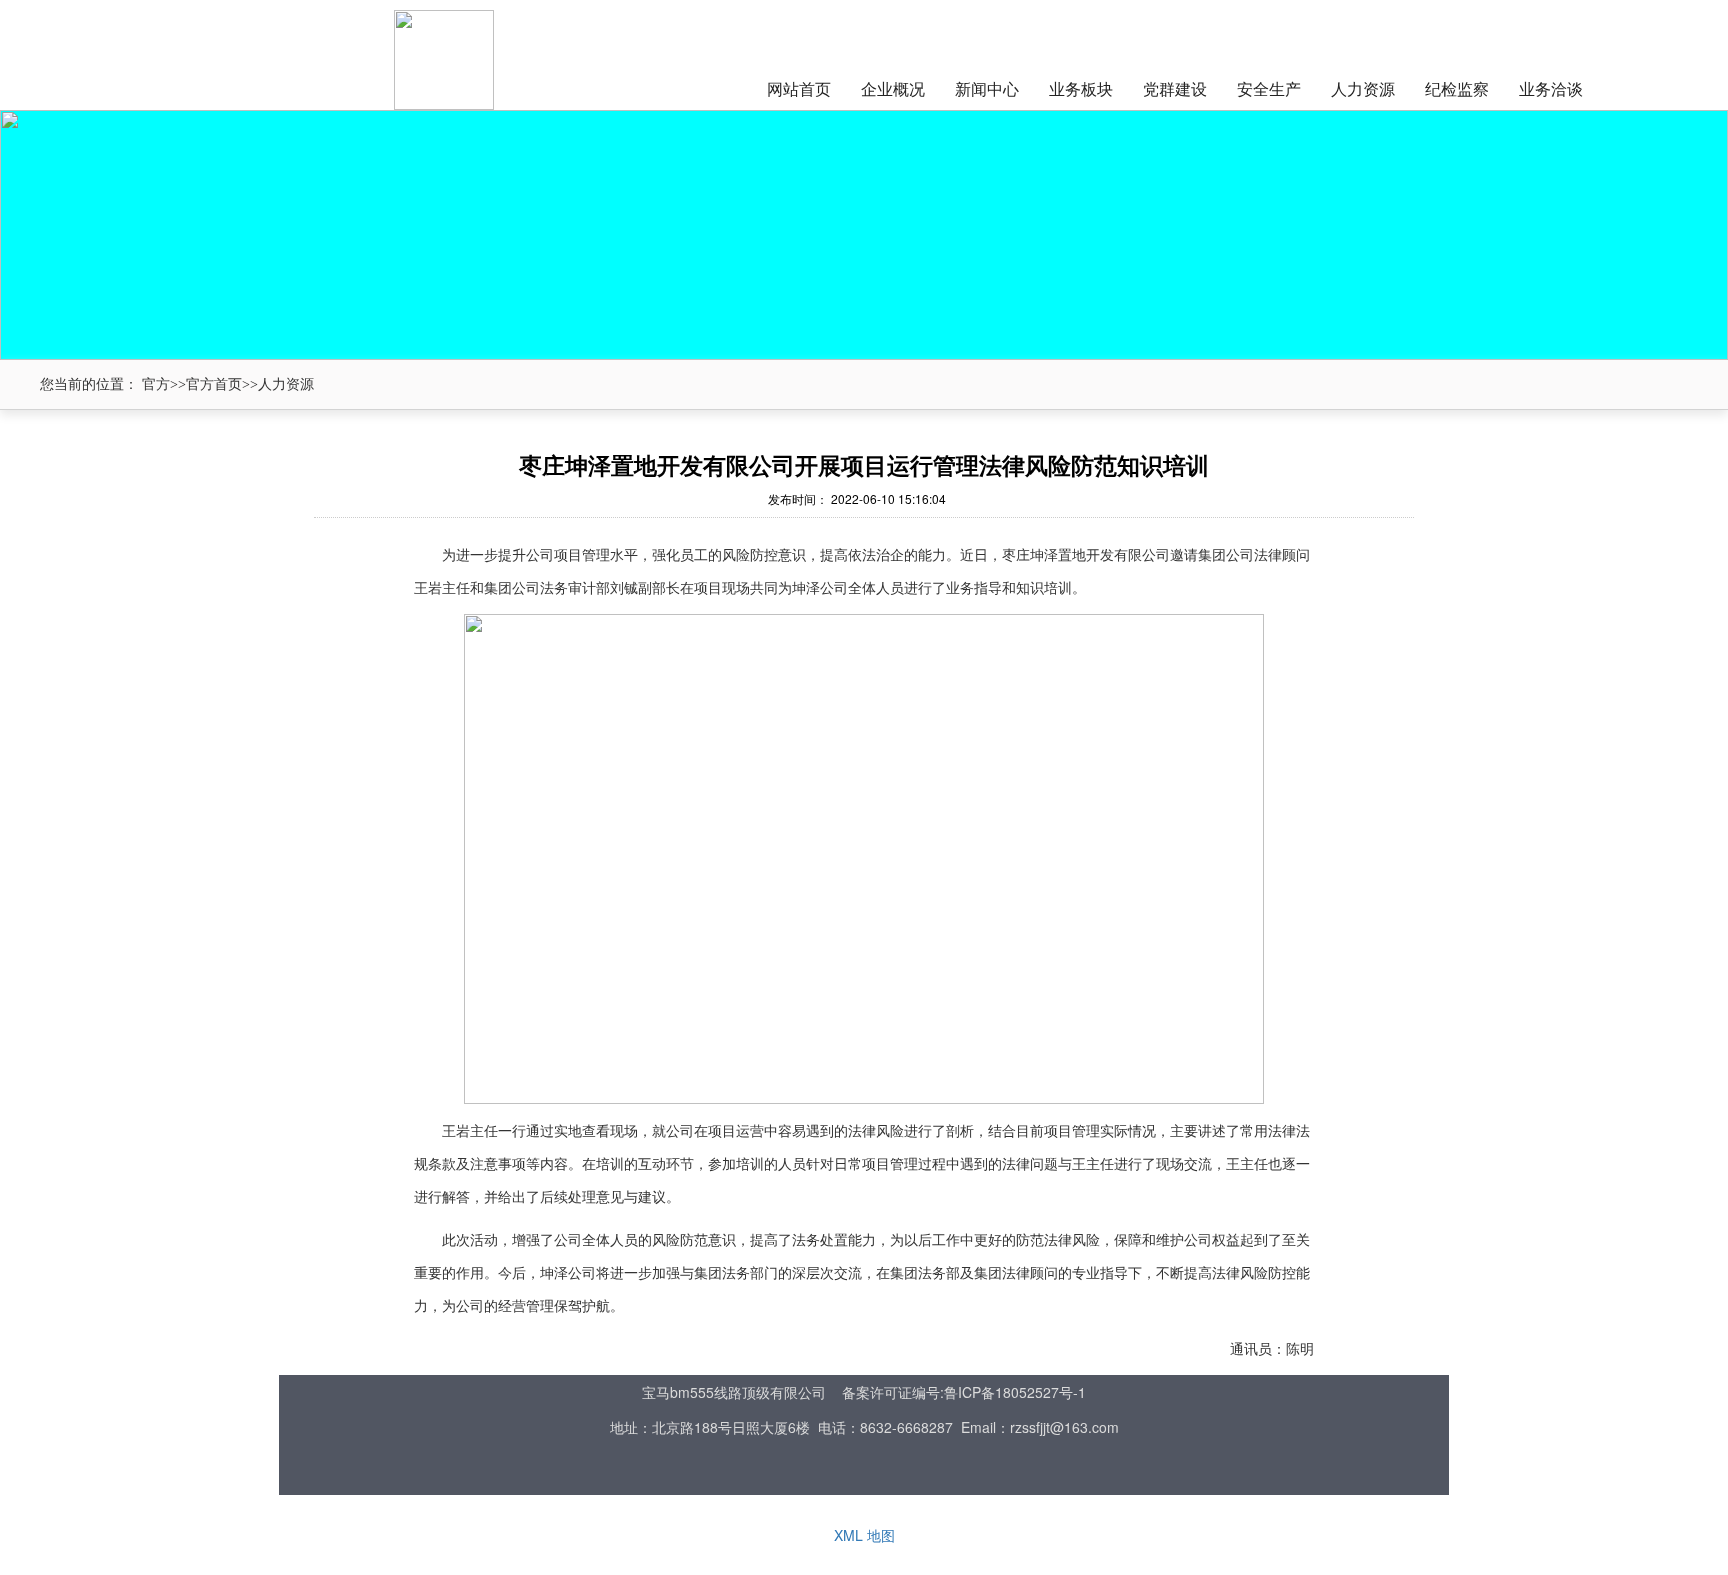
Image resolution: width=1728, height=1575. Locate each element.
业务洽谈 (1551, 88)
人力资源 (1363, 88)
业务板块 (1081, 88)
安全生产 (1269, 88)
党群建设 (1175, 88)
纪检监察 (1457, 88)
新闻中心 (987, 88)
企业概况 (893, 88)
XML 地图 (864, 1535)
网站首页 (799, 88)
